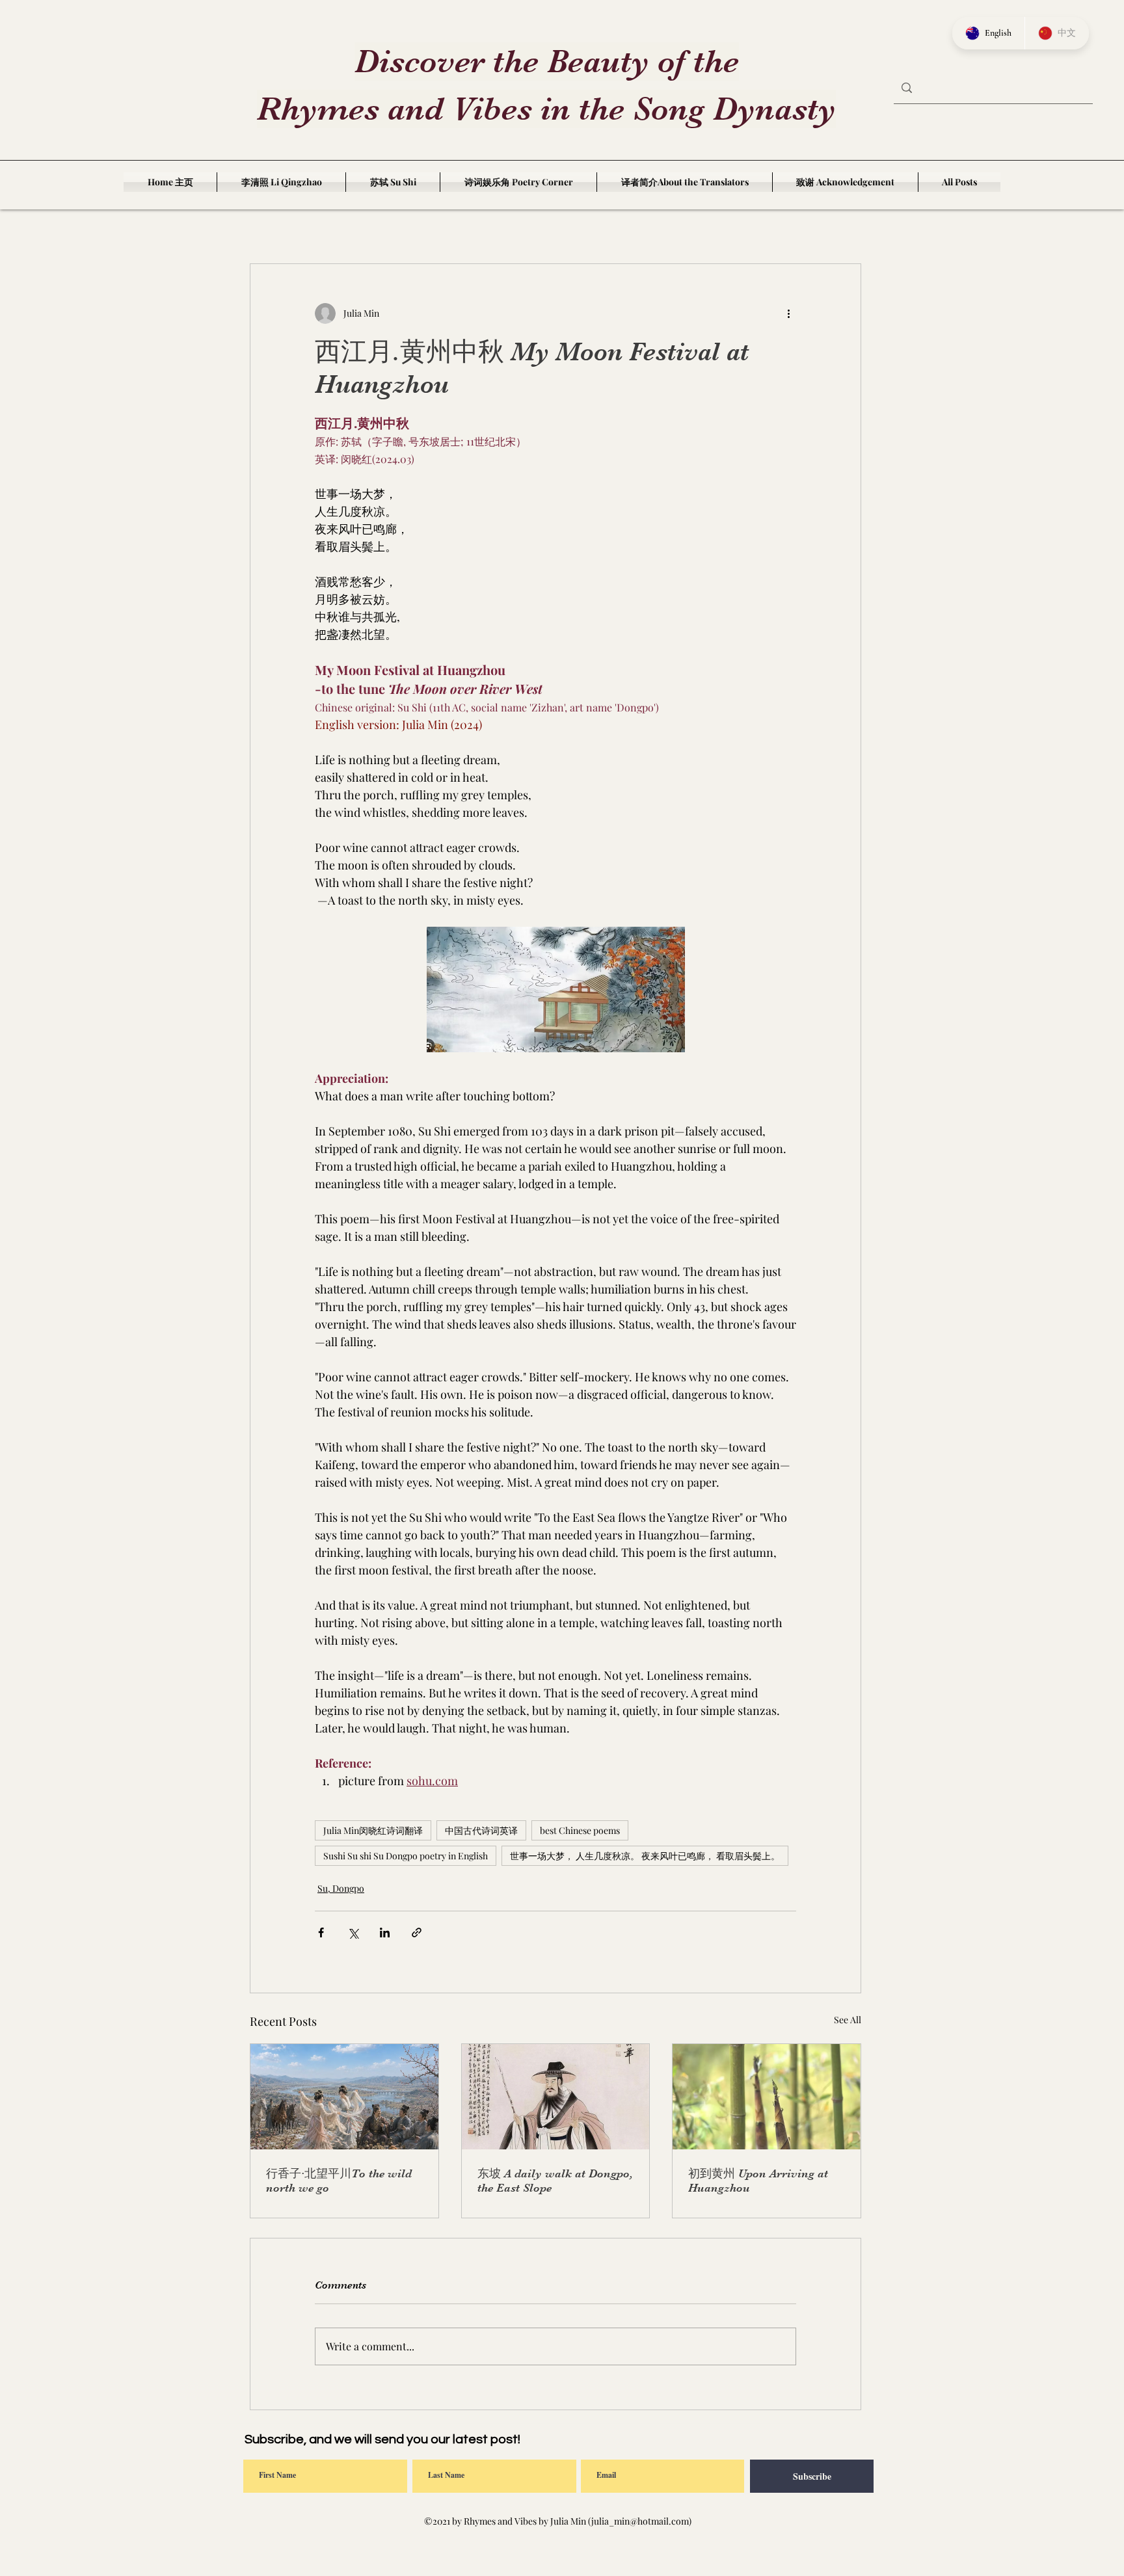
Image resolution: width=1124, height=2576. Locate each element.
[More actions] (788, 313)
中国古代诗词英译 (481, 1830)
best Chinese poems (580, 1830)
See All (848, 2020)
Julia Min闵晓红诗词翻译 (373, 1830)
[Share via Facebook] (321, 1932)
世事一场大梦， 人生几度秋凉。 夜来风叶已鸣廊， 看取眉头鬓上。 (645, 1856)
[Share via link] (417, 1932)
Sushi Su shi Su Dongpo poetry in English (406, 1856)
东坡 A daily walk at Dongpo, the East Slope (555, 2181)
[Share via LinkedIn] (385, 1932)
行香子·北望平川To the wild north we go (339, 2181)
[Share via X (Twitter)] (353, 1932)
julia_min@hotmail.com (640, 2521)
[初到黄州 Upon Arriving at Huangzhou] (767, 2097)
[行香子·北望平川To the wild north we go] (344, 2097)
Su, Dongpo (341, 1888)
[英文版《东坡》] (556, 2097)
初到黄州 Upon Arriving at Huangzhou (758, 2181)
